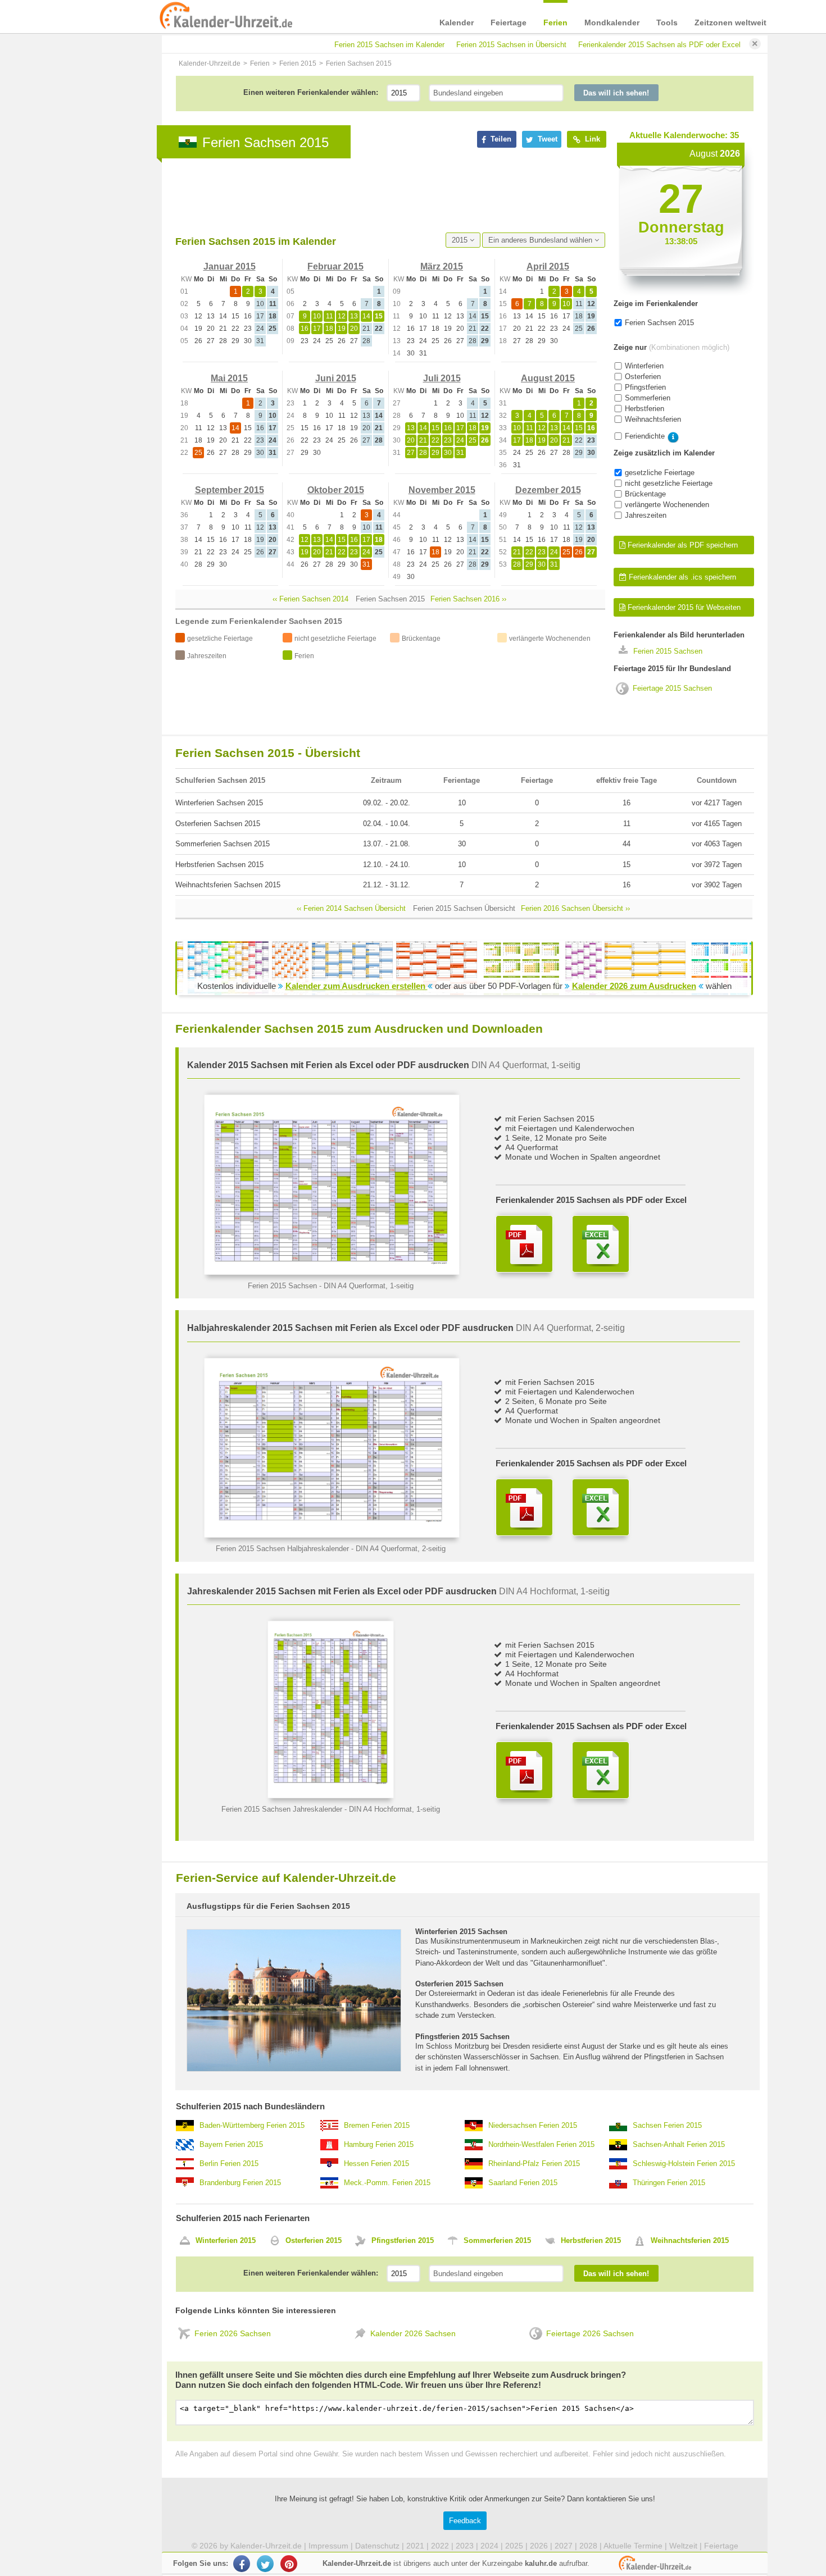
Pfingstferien (645, 387)
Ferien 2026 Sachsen (233, 2333)
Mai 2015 (229, 378)
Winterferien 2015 (226, 2240)
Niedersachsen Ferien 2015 (533, 2125)
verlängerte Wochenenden (667, 505)
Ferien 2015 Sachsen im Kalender (389, 45)
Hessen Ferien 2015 (376, 2164)
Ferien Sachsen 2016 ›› (468, 599)
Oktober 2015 (336, 490)
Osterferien (643, 377)
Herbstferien (645, 409)
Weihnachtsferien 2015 (690, 2240)
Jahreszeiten (646, 515)
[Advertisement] (380, 195)
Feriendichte (645, 436)
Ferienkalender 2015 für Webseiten (683, 607)
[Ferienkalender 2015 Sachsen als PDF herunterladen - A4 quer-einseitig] (524, 1244)
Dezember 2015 (548, 490)
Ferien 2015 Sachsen (668, 651)
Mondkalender (612, 22)
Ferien (555, 22)
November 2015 (442, 490)
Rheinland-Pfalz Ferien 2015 (534, 2164)
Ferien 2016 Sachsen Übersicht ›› (575, 908)
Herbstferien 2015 (591, 2240)
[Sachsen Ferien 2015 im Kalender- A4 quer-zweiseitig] (332, 1535)
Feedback (465, 2521)
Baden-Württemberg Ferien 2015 (252, 2125)
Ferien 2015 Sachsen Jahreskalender (282, 1809)
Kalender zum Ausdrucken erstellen (357, 986)
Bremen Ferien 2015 (377, 2125)
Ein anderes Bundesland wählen (541, 240)
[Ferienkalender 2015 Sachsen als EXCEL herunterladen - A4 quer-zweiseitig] (601, 1507)
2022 (440, 2546)
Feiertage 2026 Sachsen (590, 2333)
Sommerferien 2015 (497, 2240)
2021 (415, 2546)
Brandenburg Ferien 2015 (240, 2183)
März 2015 (442, 266)
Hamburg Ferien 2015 (379, 2144)
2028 (588, 2546)
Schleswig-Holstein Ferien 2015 (684, 2164)
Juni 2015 (336, 378)
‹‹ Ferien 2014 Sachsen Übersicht (351, 908)
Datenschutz (377, 2546)
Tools (667, 22)
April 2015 (548, 266)
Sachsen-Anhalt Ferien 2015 (679, 2144)
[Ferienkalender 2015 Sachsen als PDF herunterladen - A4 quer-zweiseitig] (524, 1507)
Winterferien (644, 366)
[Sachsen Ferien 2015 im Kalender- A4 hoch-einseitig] (331, 1796)
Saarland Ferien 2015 (523, 2183)
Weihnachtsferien (653, 419)
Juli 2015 (442, 378)
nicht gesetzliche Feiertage (669, 483)
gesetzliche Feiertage (660, 473)
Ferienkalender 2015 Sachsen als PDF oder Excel (659, 45)
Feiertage (509, 22)
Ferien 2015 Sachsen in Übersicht (511, 45)
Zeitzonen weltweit (730, 22)
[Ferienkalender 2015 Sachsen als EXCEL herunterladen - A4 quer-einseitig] (601, 1244)
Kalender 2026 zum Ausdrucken (634, 986)
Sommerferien (648, 398)
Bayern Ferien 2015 (231, 2144)
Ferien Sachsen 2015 (659, 323)
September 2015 (230, 490)
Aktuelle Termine (633, 2546)
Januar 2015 (230, 266)
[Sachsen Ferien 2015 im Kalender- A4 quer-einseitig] (332, 1272)
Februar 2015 (335, 266)
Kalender (457, 22)
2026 (539, 2546)
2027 (564, 2546)
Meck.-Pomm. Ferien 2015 (387, 2183)
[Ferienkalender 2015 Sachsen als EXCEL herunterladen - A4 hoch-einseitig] (601, 1770)
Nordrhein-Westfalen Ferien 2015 (541, 2144)
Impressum (328, 2546)
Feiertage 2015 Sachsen (672, 688)
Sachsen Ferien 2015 (667, 2125)
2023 (465, 2546)
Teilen (500, 139)
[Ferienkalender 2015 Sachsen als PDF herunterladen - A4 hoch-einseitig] (524, 1770)
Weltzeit (683, 2546)
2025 (514, 2546)
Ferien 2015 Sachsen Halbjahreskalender (282, 1549)
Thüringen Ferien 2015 (669, 2183)
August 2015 (548, 378)
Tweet (546, 139)
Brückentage (645, 494)
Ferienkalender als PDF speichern (682, 545)
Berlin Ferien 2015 (229, 2164)
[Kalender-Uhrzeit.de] (173, 16)
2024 (489, 2546)
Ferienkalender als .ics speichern (681, 577)
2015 (461, 240)
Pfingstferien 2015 (403, 2240)
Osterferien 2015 (314, 2240)
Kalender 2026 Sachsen (413, 2333)
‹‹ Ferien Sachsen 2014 (310, 599)
